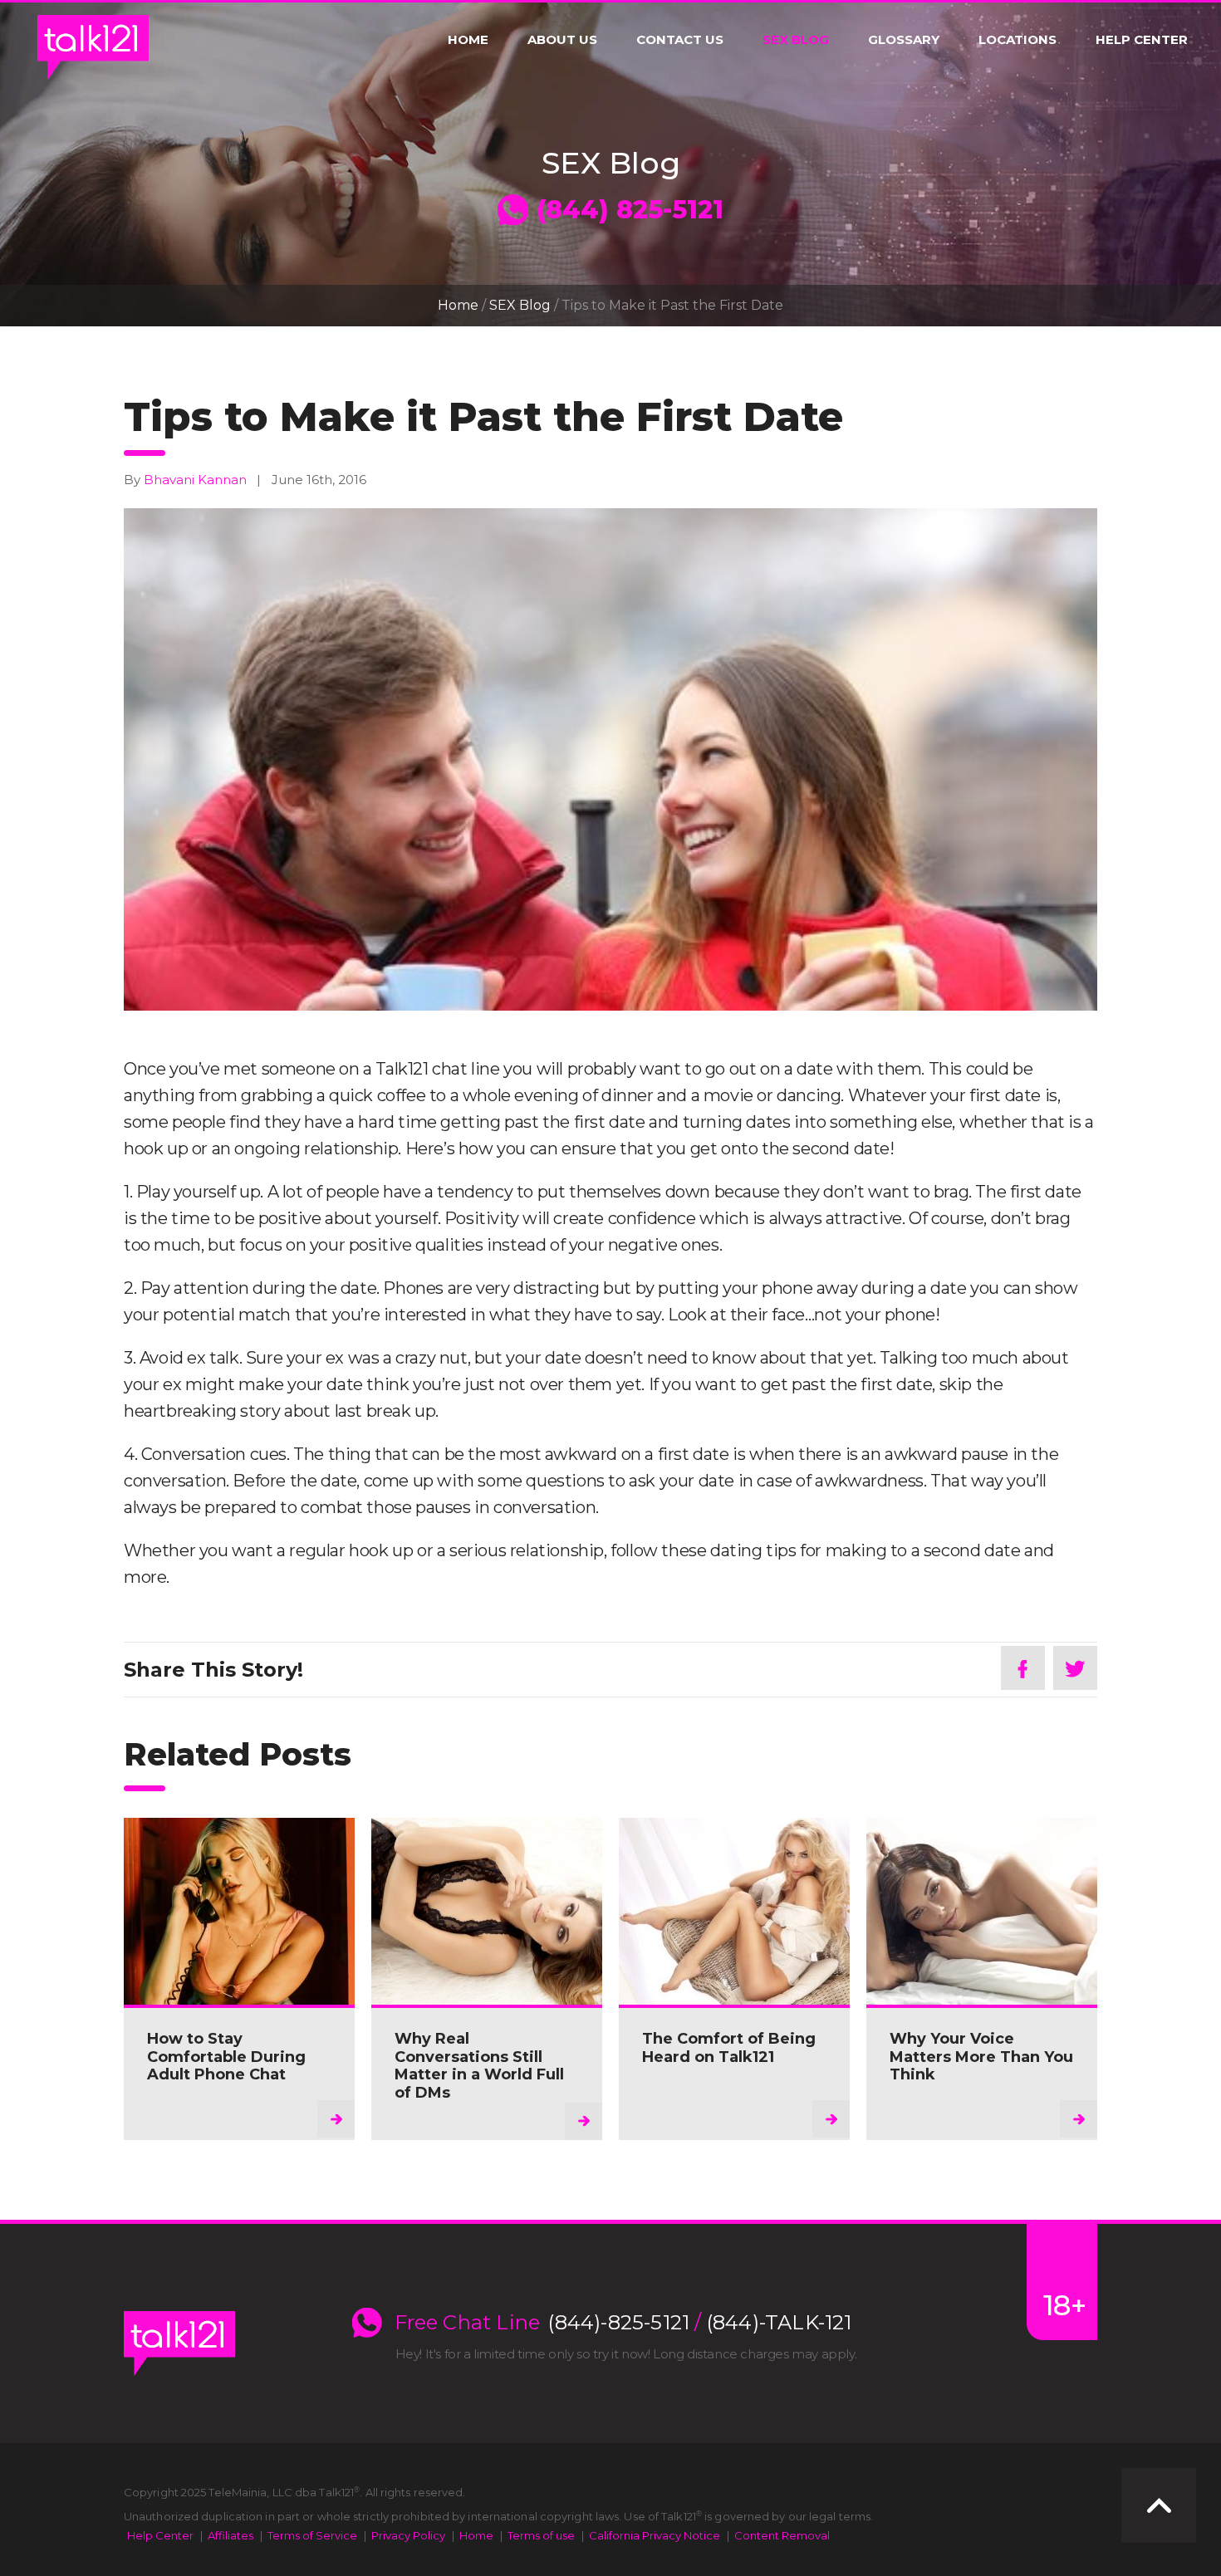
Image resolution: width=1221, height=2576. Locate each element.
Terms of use (541, 2535)
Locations (1017, 40)
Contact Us (680, 40)
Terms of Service (312, 2535)
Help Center (1142, 40)
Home (468, 40)
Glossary (904, 40)
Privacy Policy (408, 2535)
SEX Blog (796, 40)
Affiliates (230, 2535)
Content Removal (782, 2535)
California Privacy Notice (655, 2535)
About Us (562, 40)
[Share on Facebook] (1023, 1668)
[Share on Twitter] (1075, 1668)
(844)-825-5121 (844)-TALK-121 (700, 2323)
